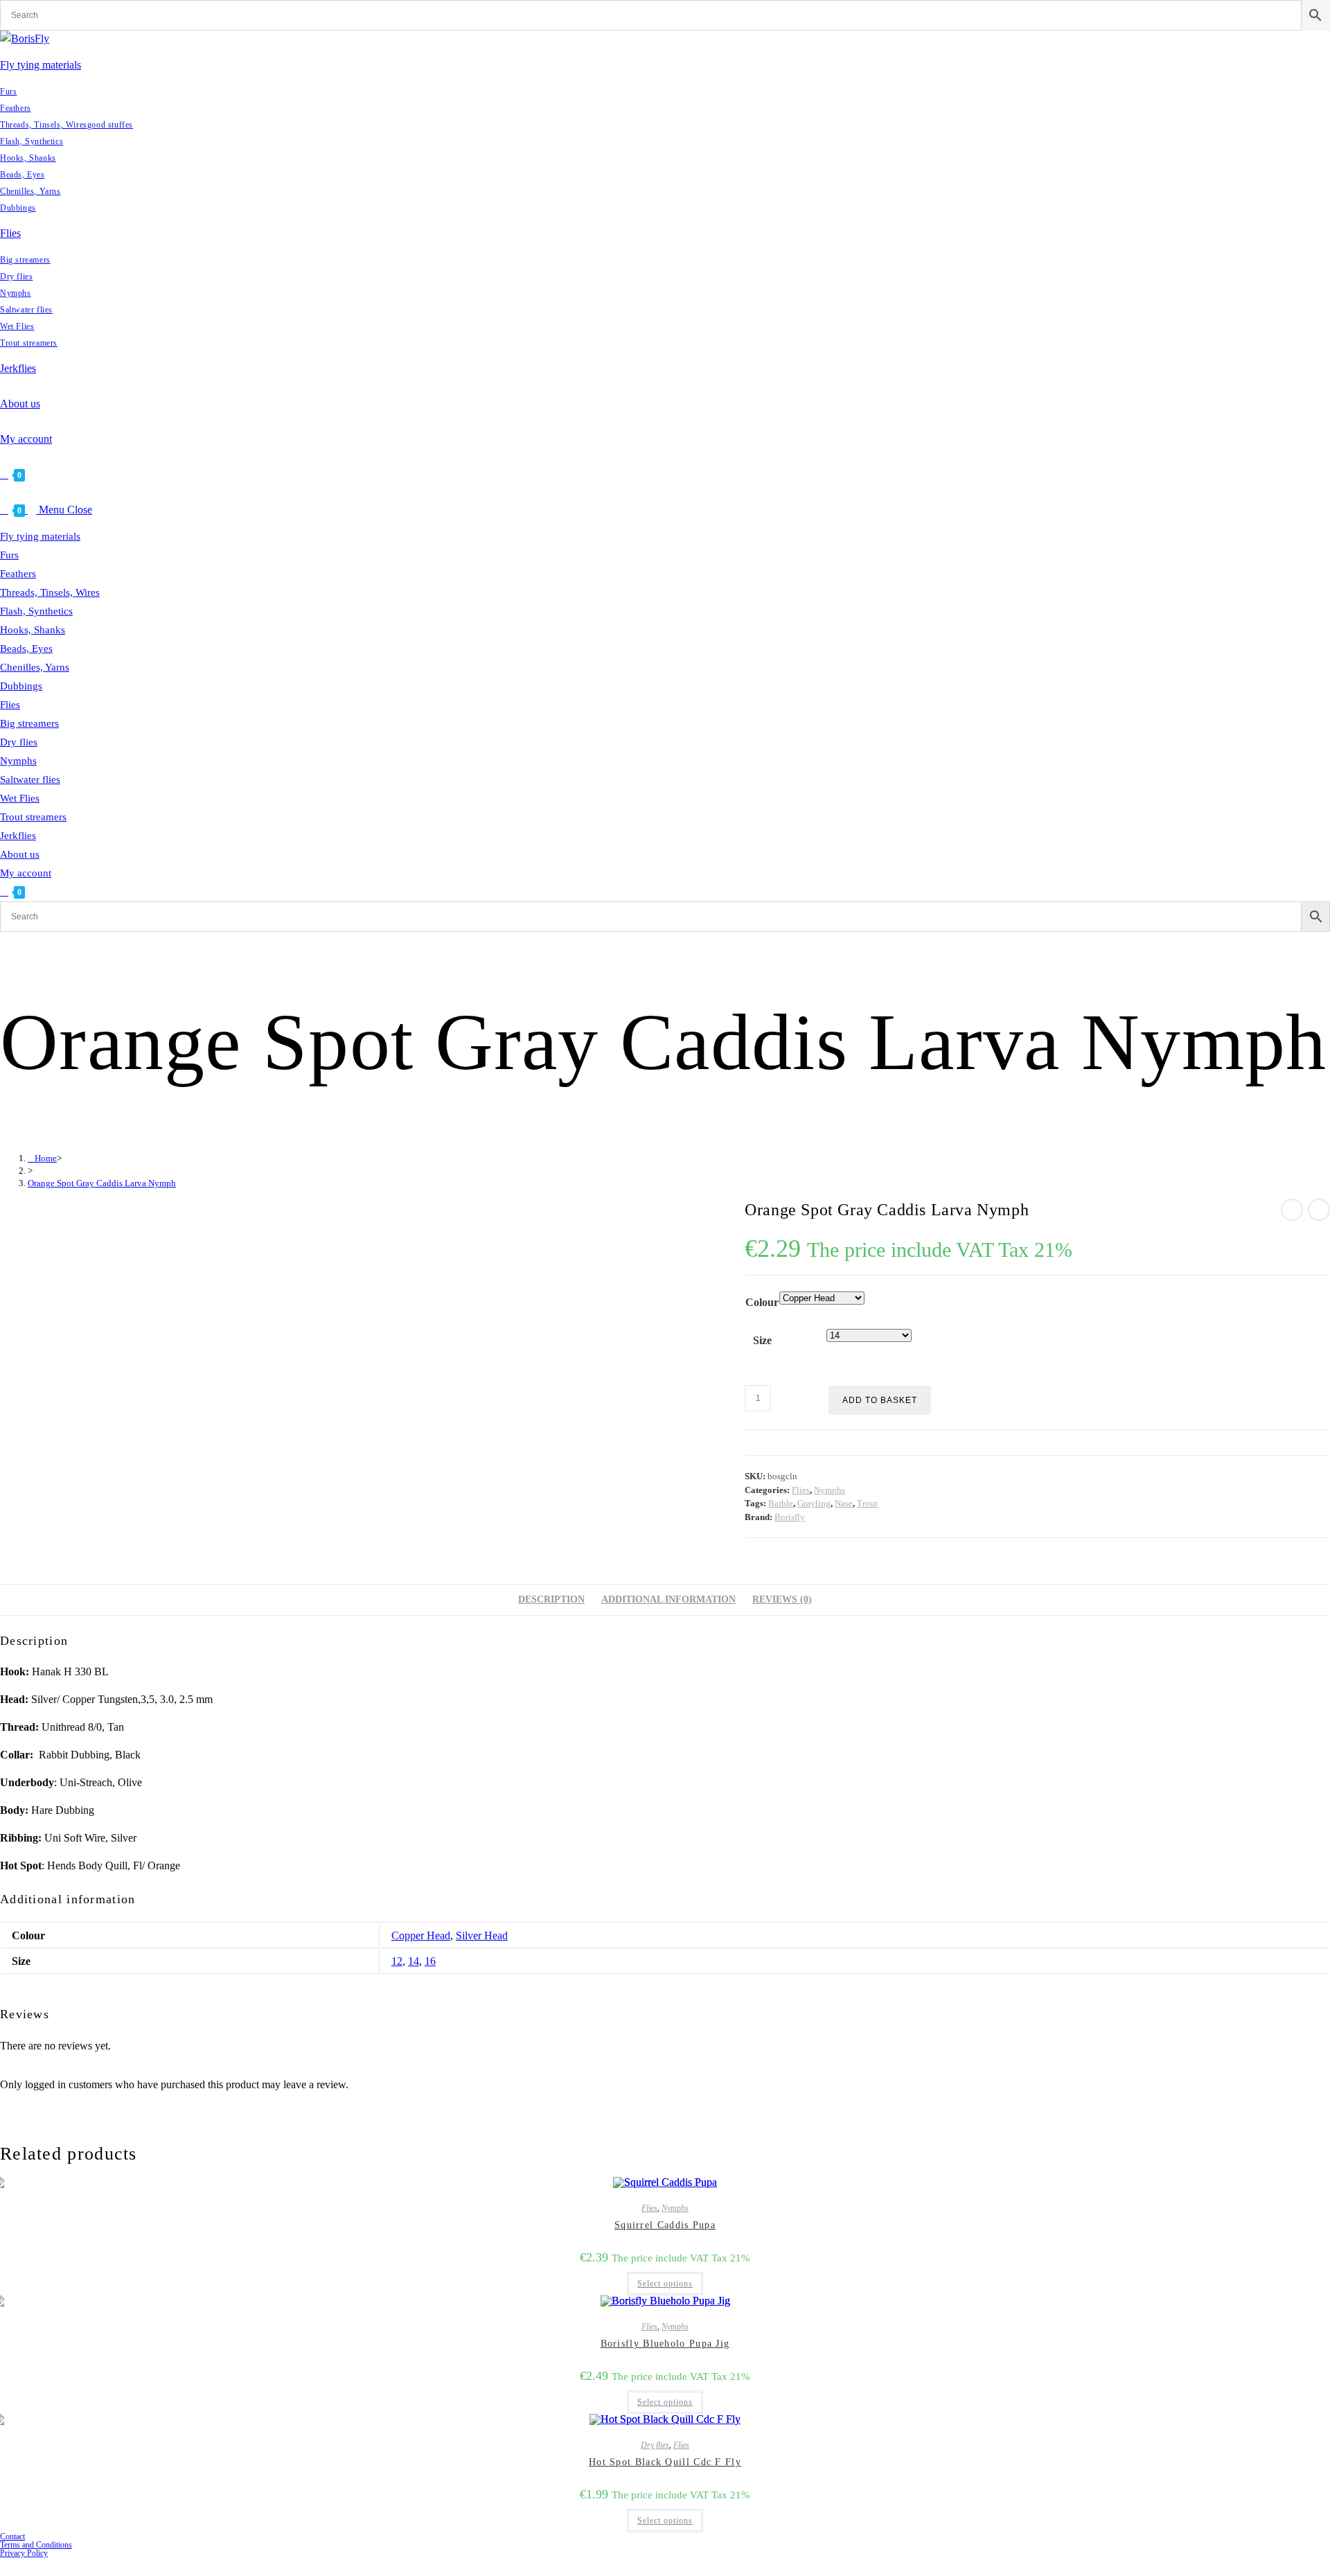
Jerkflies (18, 836)
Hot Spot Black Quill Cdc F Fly (665, 2462)
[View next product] (1319, 1210)
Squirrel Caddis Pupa (665, 2225)
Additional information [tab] (668, 1599)
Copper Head (421, 1935)
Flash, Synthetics (36, 611)
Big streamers (29, 723)
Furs (9, 555)
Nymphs (18, 761)
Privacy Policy (24, 2553)
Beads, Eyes (26, 649)
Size (762, 1340)
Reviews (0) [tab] (782, 1599)
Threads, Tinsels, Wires (50, 592)
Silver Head (482, 1935)
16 (430, 1961)
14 (414, 1961)
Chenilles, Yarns (35, 667)
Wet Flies (20, 798)
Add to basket (880, 1400)
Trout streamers (33, 817)
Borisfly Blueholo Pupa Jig (665, 2344)
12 (397, 1961)
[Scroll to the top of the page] (4, 2565)
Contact (12, 2537)
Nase (844, 1503)
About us (20, 854)
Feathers (18, 574)
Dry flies (19, 742)
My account (26, 873)
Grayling (814, 1503)
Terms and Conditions (36, 2545)
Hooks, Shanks (33, 630)
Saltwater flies (30, 779)
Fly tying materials (40, 536)
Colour (762, 1302)
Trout (867, 1503)
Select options (665, 2284)
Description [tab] (551, 1599)
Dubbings (21, 686)
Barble (781, 1503)
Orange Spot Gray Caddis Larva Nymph (102, 1183)
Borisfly (790, 1517)
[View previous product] (1292, 1210)
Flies (10, 705)
